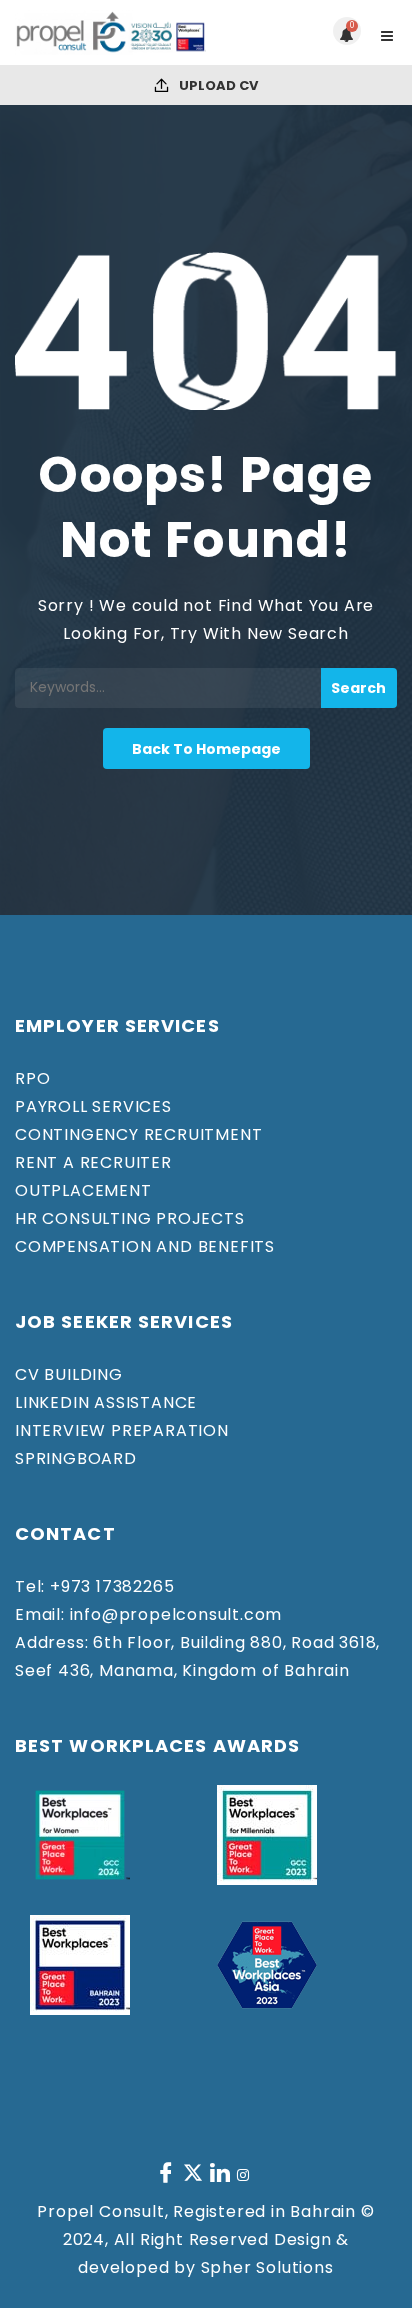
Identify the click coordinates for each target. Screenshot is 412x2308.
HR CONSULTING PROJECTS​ (130, 1218)
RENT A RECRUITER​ (93, 1162)
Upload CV (217, 85)
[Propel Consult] (110, 32)
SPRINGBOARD (76, 1458)
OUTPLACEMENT (83, 1190)
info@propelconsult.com (173, 1614)
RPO (32, 1078)
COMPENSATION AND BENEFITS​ (145, 1246)
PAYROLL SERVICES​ (93, 1106)
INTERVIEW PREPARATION (122, 1430)
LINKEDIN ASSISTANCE (106, 1402)
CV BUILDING (69, 1374)
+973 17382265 (109, 1586)
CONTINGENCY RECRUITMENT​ (138, 1134)
